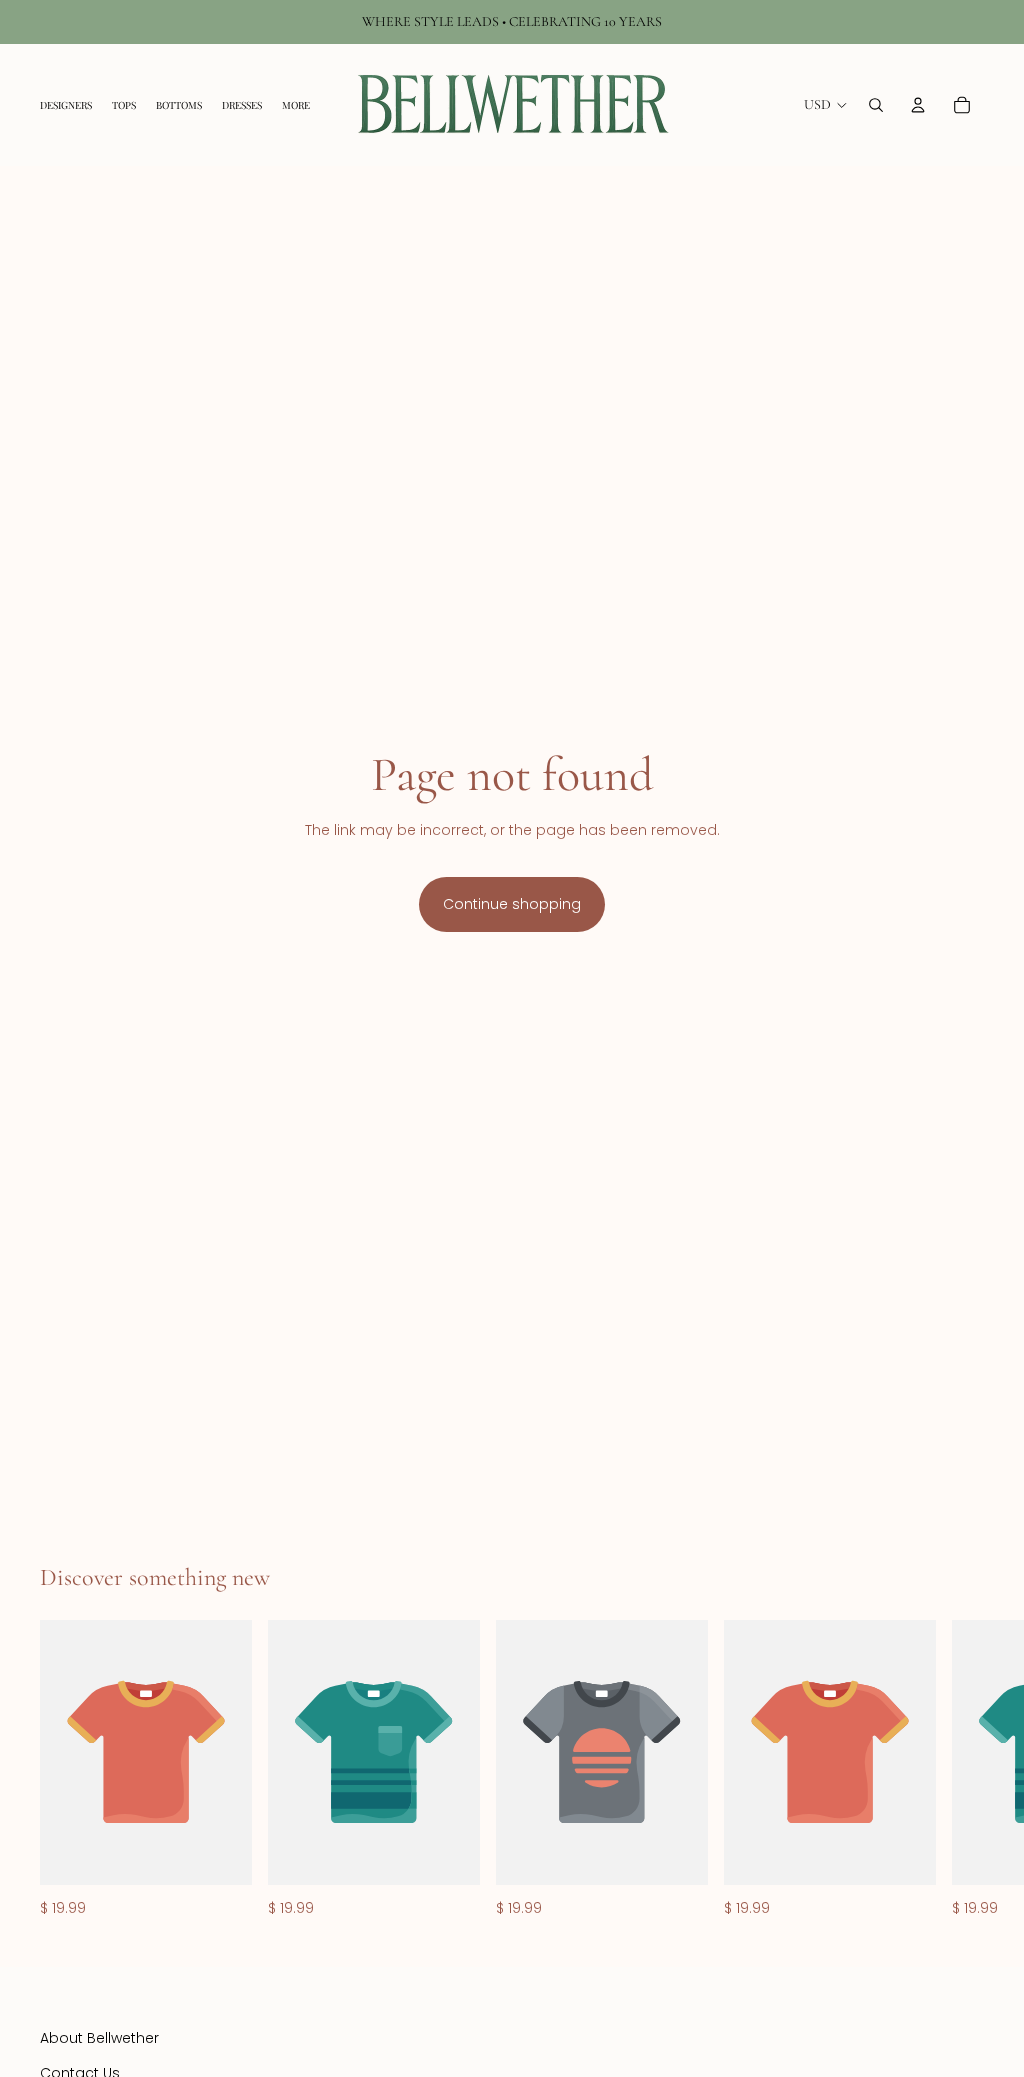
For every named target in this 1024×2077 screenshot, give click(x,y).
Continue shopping (512, 904)
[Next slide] (962, 1770)
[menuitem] (296, 104)
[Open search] (876, 105)
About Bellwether (99, 2038)
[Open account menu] (918, 105)
